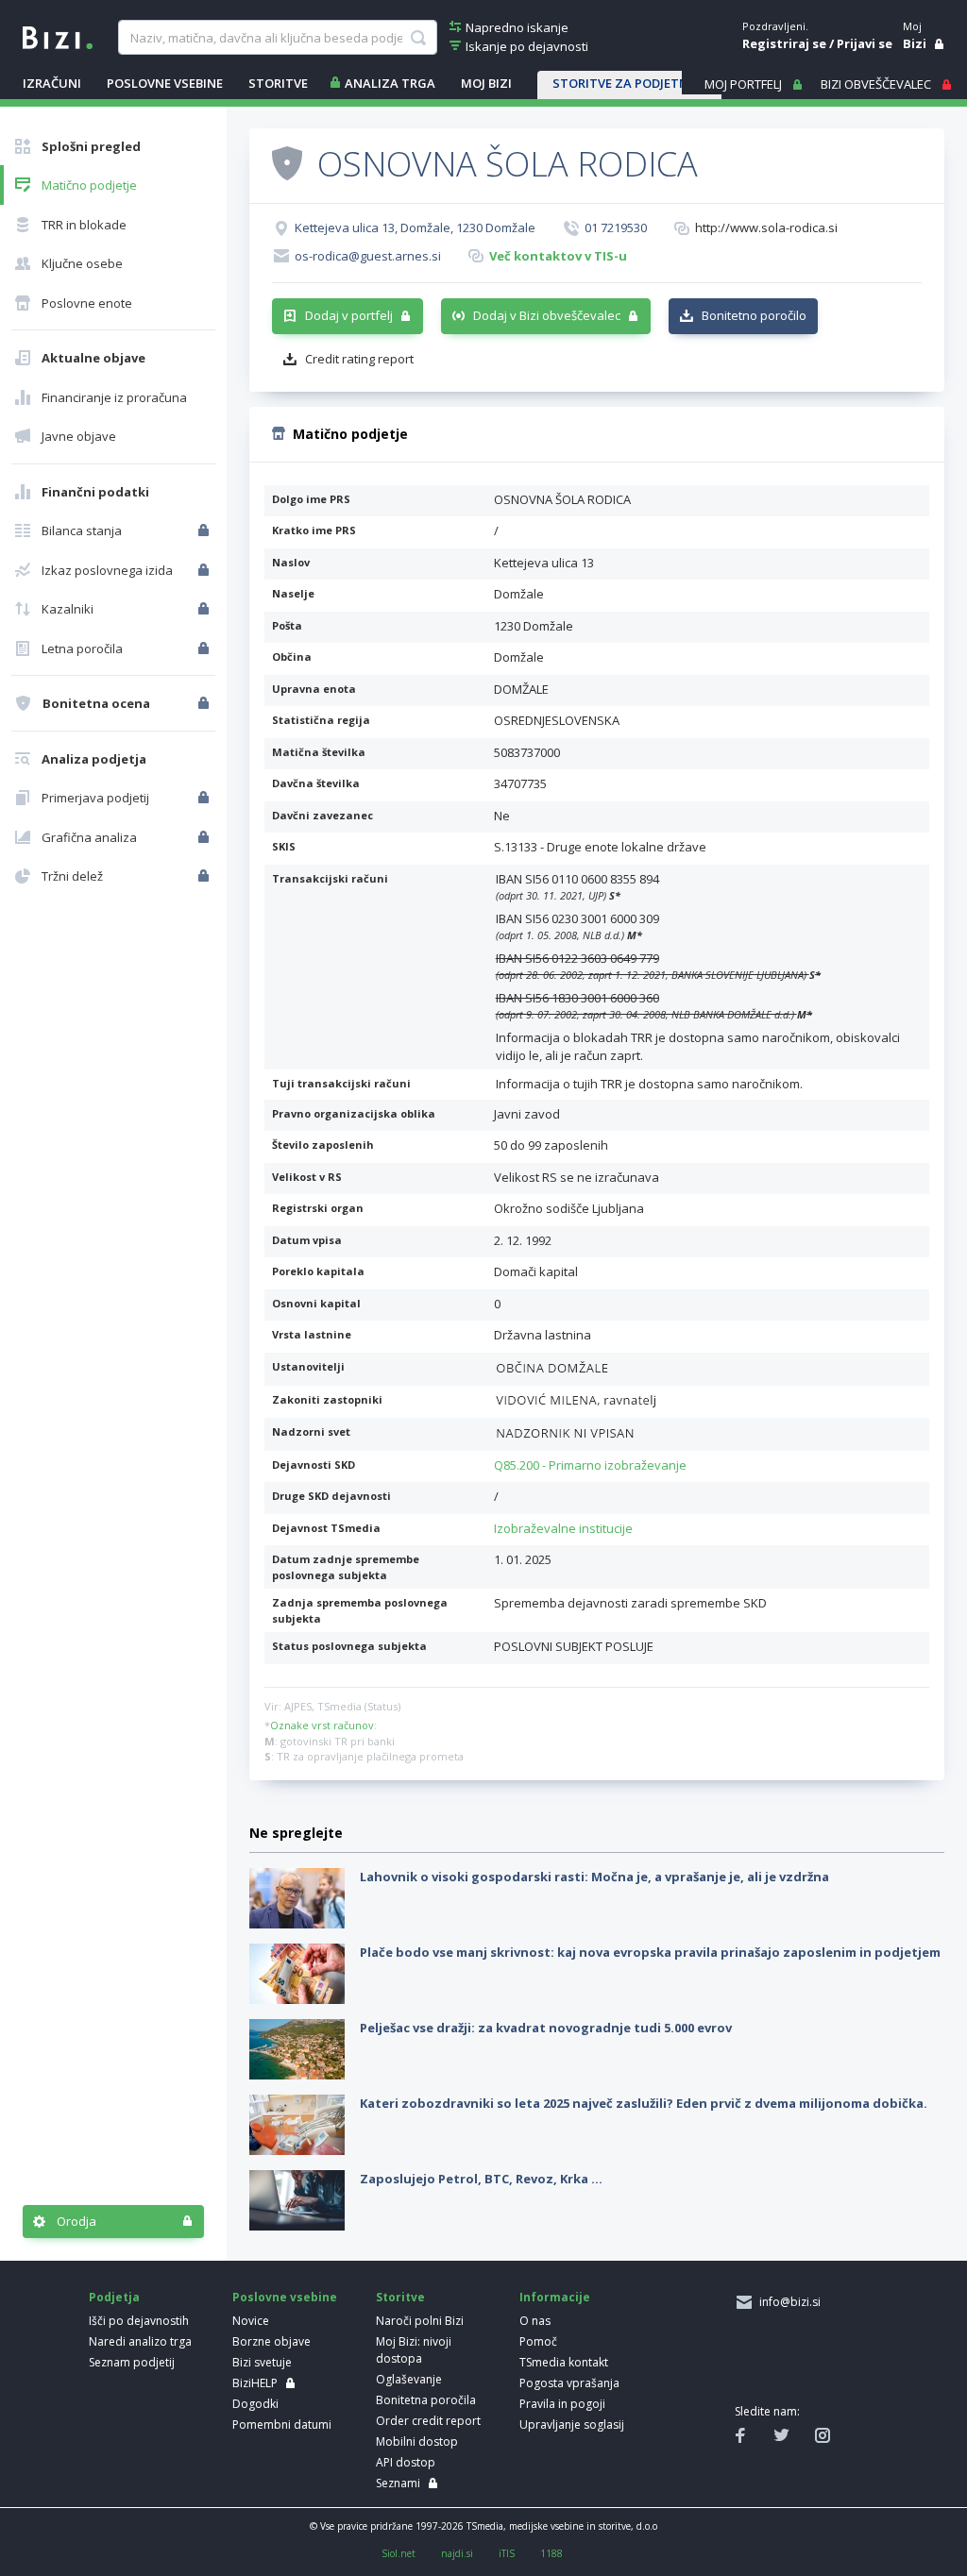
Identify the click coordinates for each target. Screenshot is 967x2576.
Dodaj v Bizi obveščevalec (547, 315)
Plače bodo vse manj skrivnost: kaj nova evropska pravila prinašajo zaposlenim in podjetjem (650, 1952)
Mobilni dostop (417, 2441)
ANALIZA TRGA (390, 83)
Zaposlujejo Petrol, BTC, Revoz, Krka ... (481, 2179)
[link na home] (58, 36)
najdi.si (457, 2553)
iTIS (507, 2553)
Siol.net (399, 2553)
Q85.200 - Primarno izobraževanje (590, 1465)
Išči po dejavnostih (139, 2321)
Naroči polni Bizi (420, 2321)
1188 (551, 2553)
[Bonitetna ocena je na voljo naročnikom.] (287, 162)
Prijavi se (865, 43)
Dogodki (255, 2404)
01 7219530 (616, 227)
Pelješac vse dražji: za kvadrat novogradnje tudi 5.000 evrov (546, 2028)
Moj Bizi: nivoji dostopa (414, 2350)
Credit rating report (359, 359)
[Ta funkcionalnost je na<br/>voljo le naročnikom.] (205, 530)
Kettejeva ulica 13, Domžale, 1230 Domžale (415, 227)
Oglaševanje (409, 2379)
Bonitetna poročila (426, 2400)
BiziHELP (255, 2383)
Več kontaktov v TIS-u (558, 256)
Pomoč (538, 2341)
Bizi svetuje (262, 2362)
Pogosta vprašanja (569, 2383)
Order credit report (428, 2421)
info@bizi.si (787, 2302)
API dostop (406, 2462)
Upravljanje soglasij (572, 2424)
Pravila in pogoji (562, 2404)
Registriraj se (784, 43)
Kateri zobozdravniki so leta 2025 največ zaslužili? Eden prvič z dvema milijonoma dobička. (644, 2103)
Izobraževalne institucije (563, 1528)
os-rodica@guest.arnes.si (368, 256)
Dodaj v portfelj (349, 315)
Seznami (398, 2483)
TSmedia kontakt (564, 2362)
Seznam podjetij (132, 2362)
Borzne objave (271, 2341)
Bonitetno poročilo (754, 315)
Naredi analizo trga (140, 2341)
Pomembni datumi (282, 2424)
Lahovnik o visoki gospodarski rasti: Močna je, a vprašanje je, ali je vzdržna (594, 1877)
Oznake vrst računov (322, 1725)
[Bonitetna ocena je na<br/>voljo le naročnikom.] (205, 703)
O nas (535, 2321)
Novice (251, 2321)
